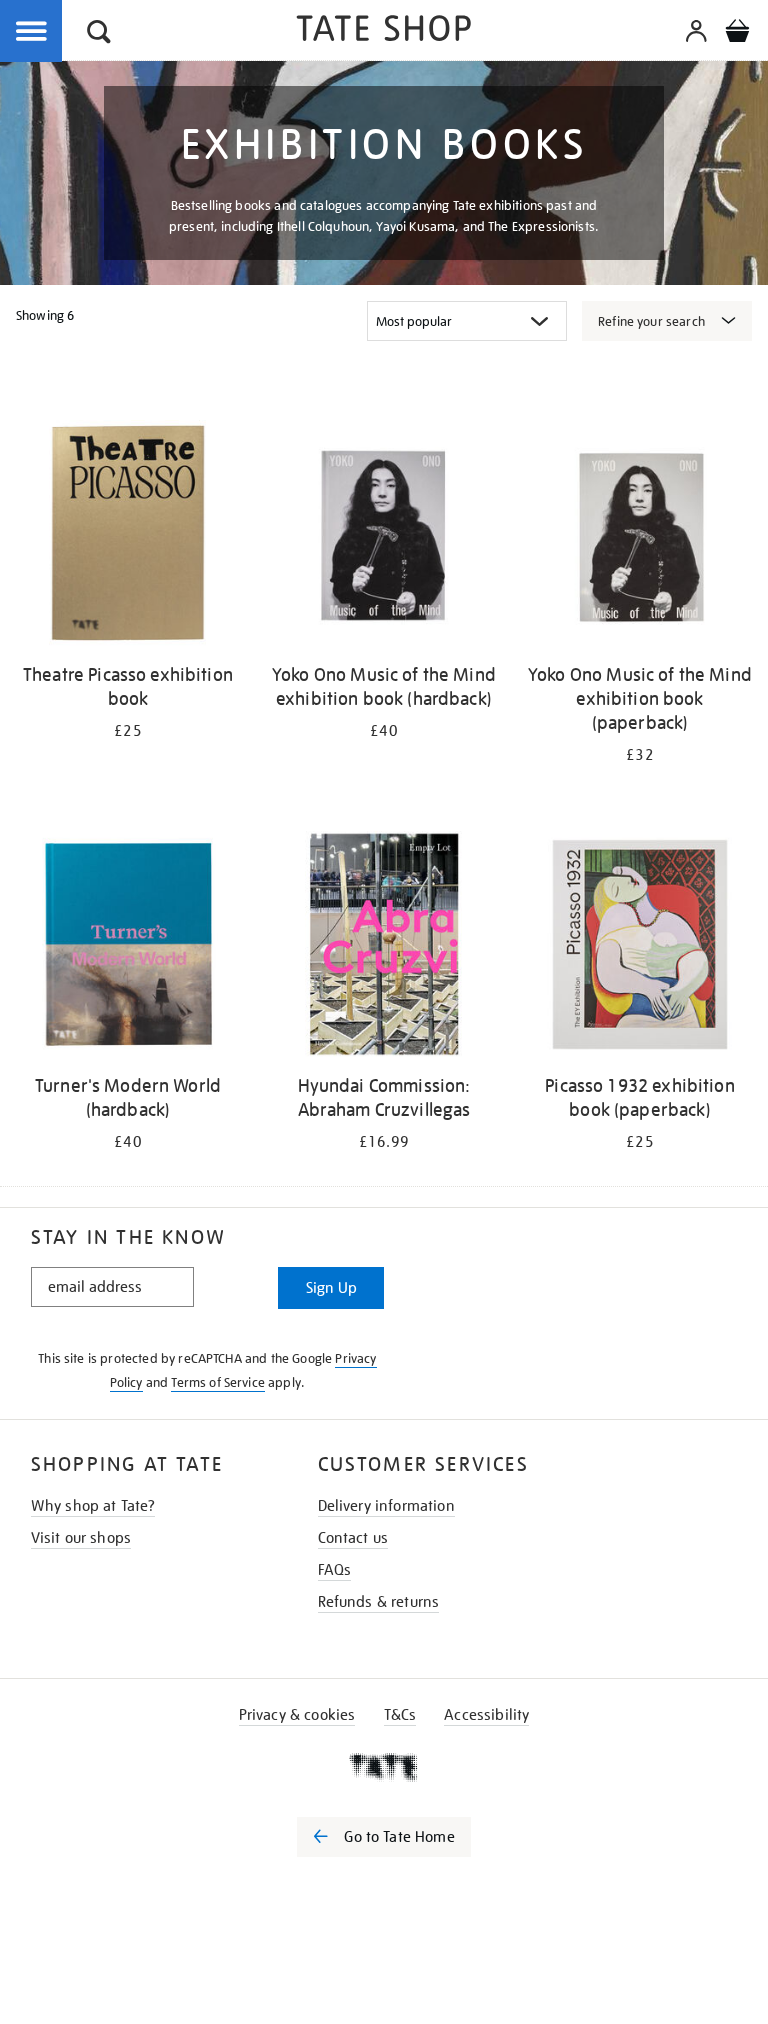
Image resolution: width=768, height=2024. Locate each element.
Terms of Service (218, 1382)
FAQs (335, 1570)
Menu (32, 32)
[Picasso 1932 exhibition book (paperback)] (640, 947)
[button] (99, 34)
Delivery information (386, 1506)
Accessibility (486, 1715)
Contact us (353, 1538)
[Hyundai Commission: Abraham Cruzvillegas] (384, 947)
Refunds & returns (379, 1602)
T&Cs (400, 1715)
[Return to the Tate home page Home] (384, 31)
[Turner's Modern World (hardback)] (128, 947)
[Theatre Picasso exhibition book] (128, 536)
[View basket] (737, 34)
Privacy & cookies (297, 1715)
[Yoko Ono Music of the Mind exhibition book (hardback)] (384, 536)
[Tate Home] (384, 1767)
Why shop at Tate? (93, 1506)
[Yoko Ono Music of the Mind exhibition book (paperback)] (640, 536)
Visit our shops (81, 1538)
